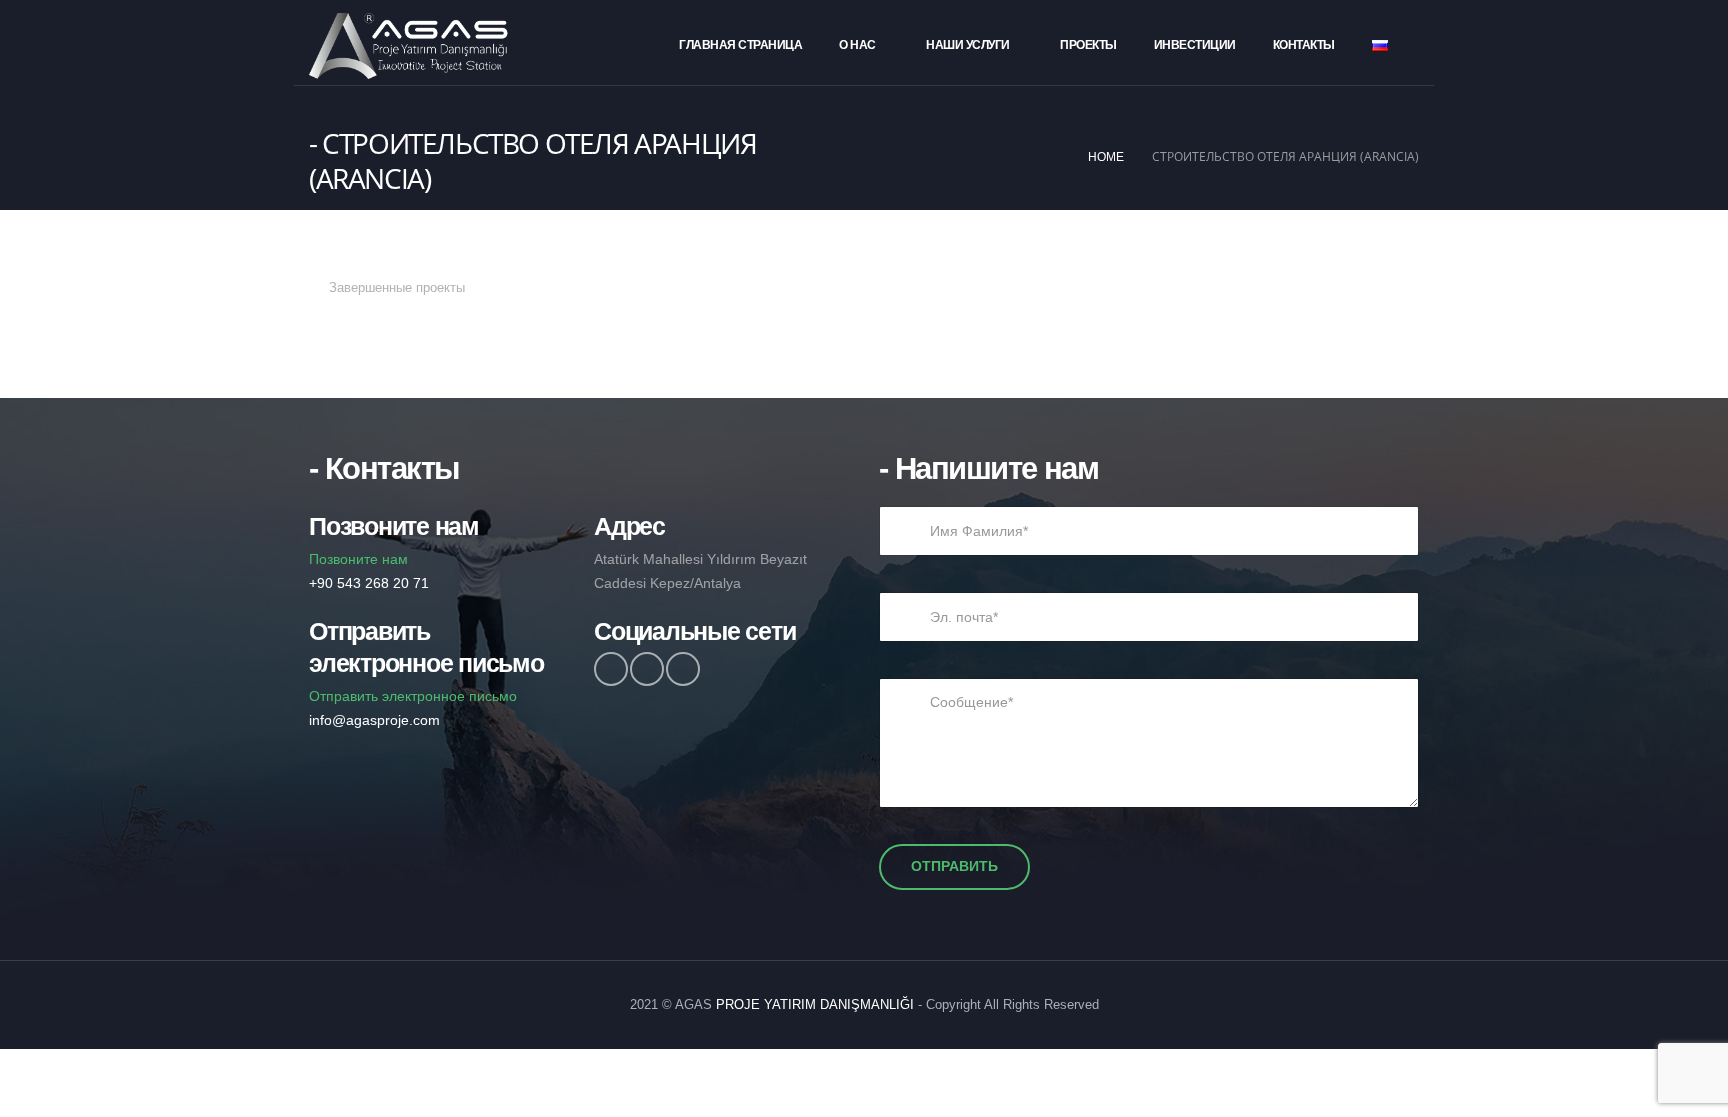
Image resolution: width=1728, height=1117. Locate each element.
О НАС (857, 45)
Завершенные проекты (397, 288)
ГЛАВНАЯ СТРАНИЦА (740, 45)
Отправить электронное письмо (413, 708)
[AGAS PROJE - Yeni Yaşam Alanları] (409, 46)
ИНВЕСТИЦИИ (1195, 45)
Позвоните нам (369, 571)
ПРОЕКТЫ (1088, 45)
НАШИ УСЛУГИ (968, 45)
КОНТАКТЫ (1304, 45)
